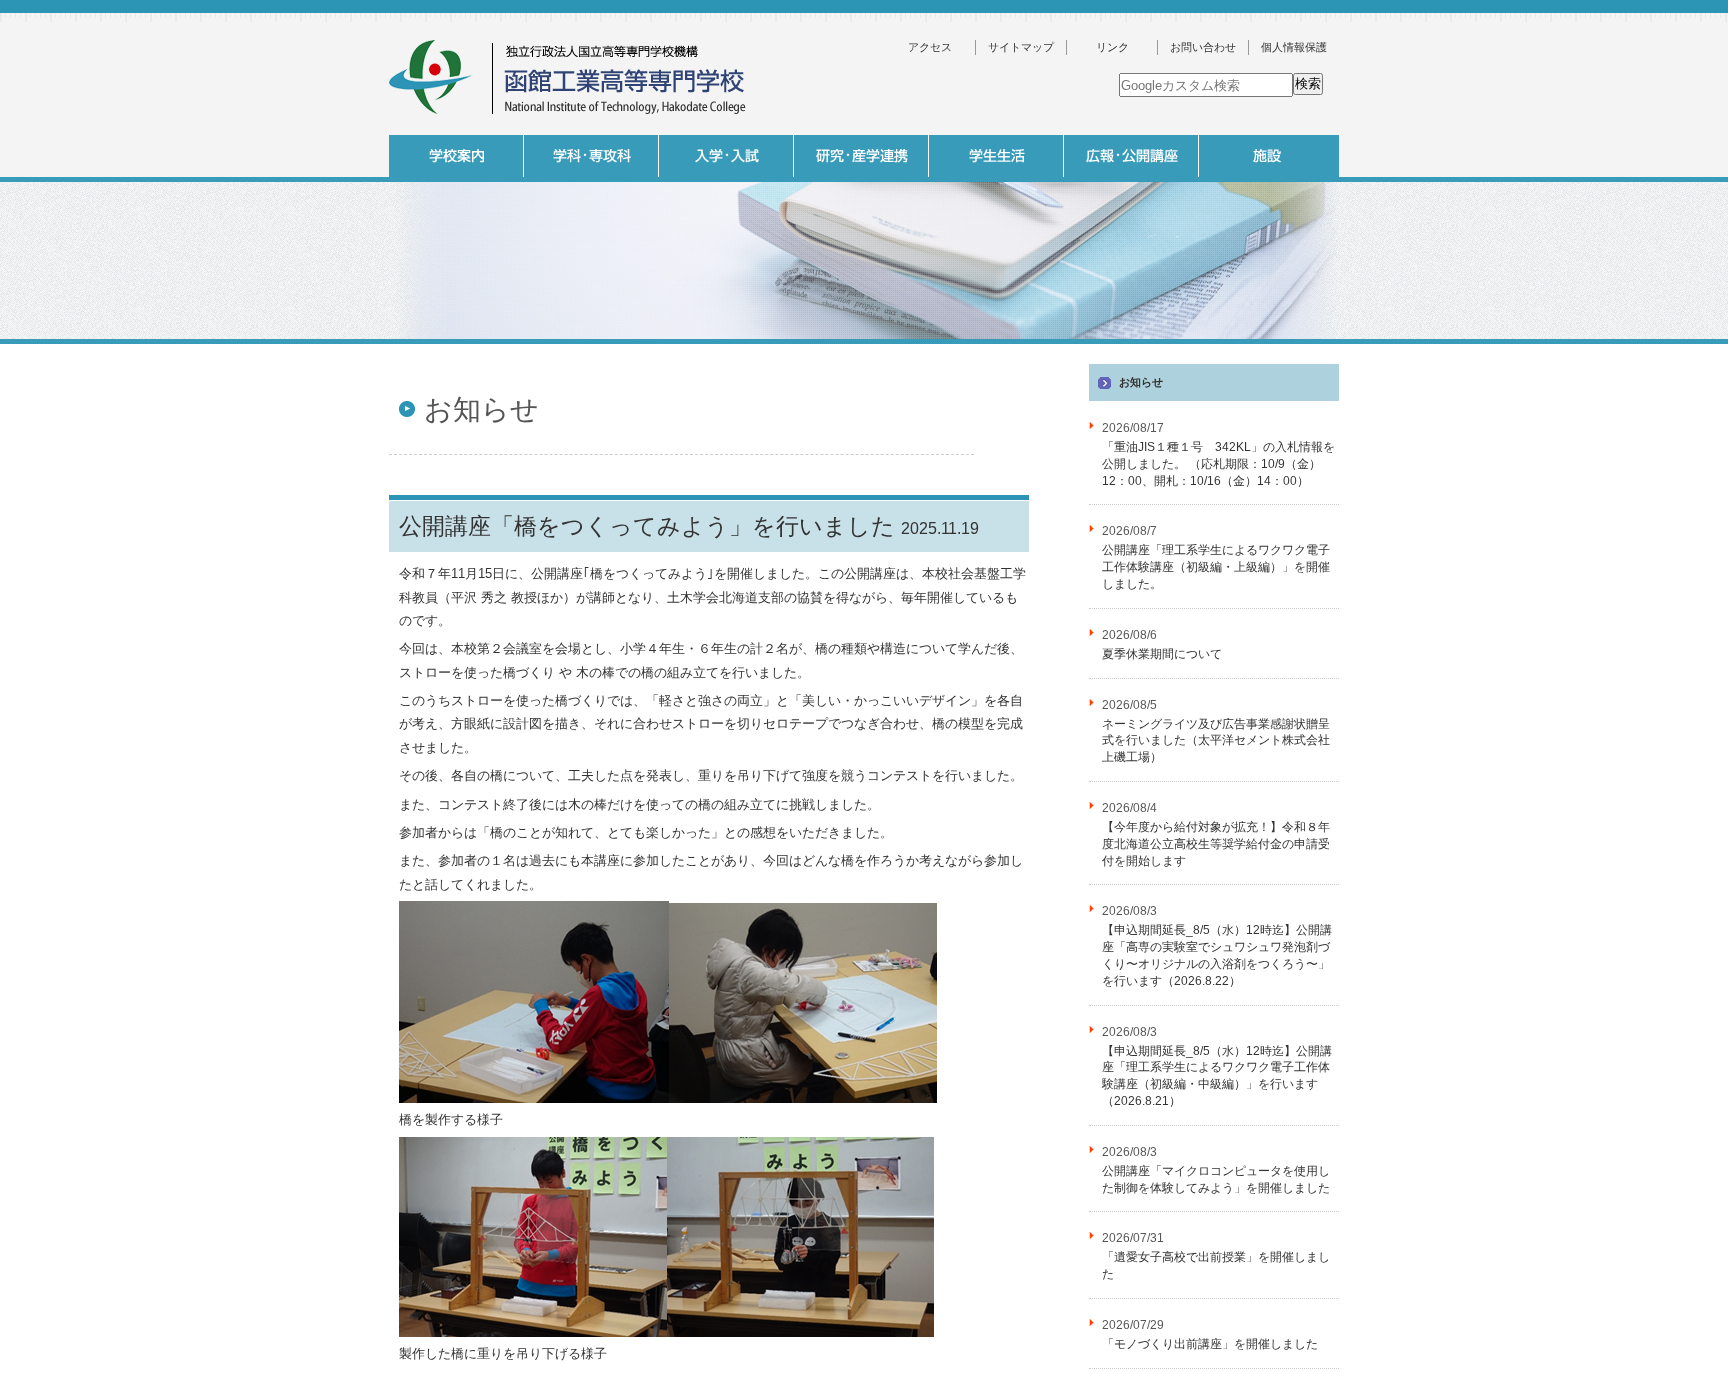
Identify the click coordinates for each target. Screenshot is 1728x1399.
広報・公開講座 (1131, 156)
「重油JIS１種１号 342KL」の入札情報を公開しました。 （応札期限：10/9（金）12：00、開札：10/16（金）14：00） (1218, 464)
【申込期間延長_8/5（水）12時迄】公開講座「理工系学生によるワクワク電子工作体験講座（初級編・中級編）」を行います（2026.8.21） (1217, 1076)
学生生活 (996, 156)
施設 (1266, 156)
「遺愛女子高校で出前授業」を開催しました (1216, 1265)
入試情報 (726, 156)
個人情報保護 (1294, 47)
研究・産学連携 (861, 156)
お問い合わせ (1203, 47)
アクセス (930, 47)
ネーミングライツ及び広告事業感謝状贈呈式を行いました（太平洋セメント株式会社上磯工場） (1216, 741)
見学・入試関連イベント (1264, 349)
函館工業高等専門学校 (569, 77)
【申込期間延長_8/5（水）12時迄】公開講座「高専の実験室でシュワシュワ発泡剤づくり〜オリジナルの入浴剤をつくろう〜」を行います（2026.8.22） (1217, 955)
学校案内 (456, 156)
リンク (1112, 47)
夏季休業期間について (1162, 654)
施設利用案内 (1399, 382)
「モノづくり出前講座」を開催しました (1210, 1344)
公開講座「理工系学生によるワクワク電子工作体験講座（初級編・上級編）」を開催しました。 (1216, 567)
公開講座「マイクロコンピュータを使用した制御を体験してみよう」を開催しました (1216, 1179)
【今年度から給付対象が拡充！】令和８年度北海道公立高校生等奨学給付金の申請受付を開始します (1216, 844)
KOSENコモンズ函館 (994, 349)
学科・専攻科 (591, 156)
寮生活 (1129, 349)
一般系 (724, 349)
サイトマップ (1021, 47)
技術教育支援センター (1399, 349)
